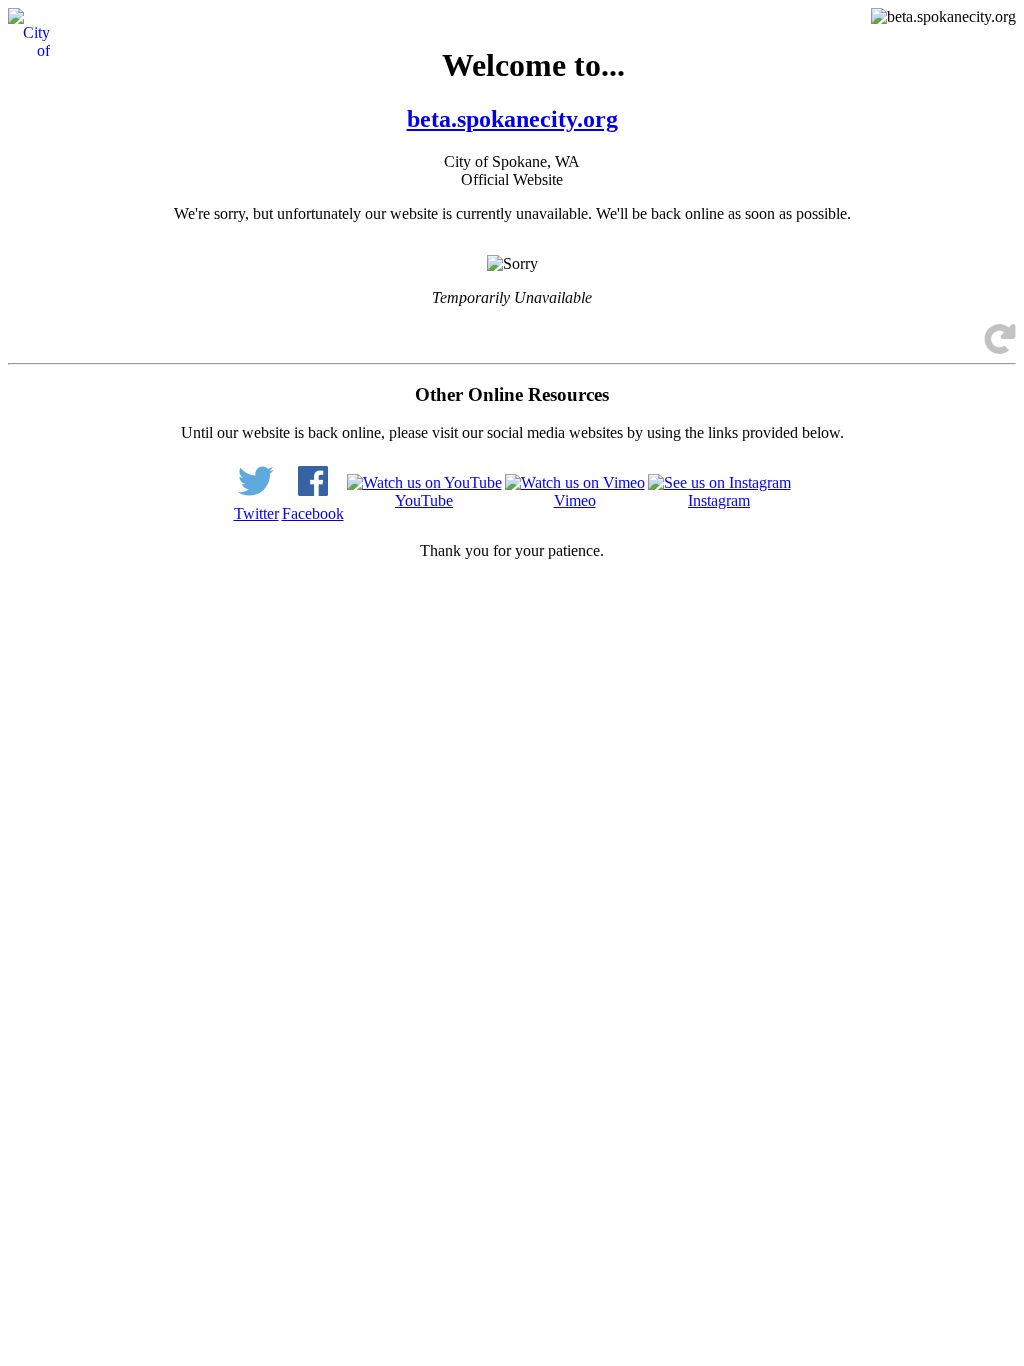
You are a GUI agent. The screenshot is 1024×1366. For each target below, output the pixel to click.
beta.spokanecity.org (512, 119)
